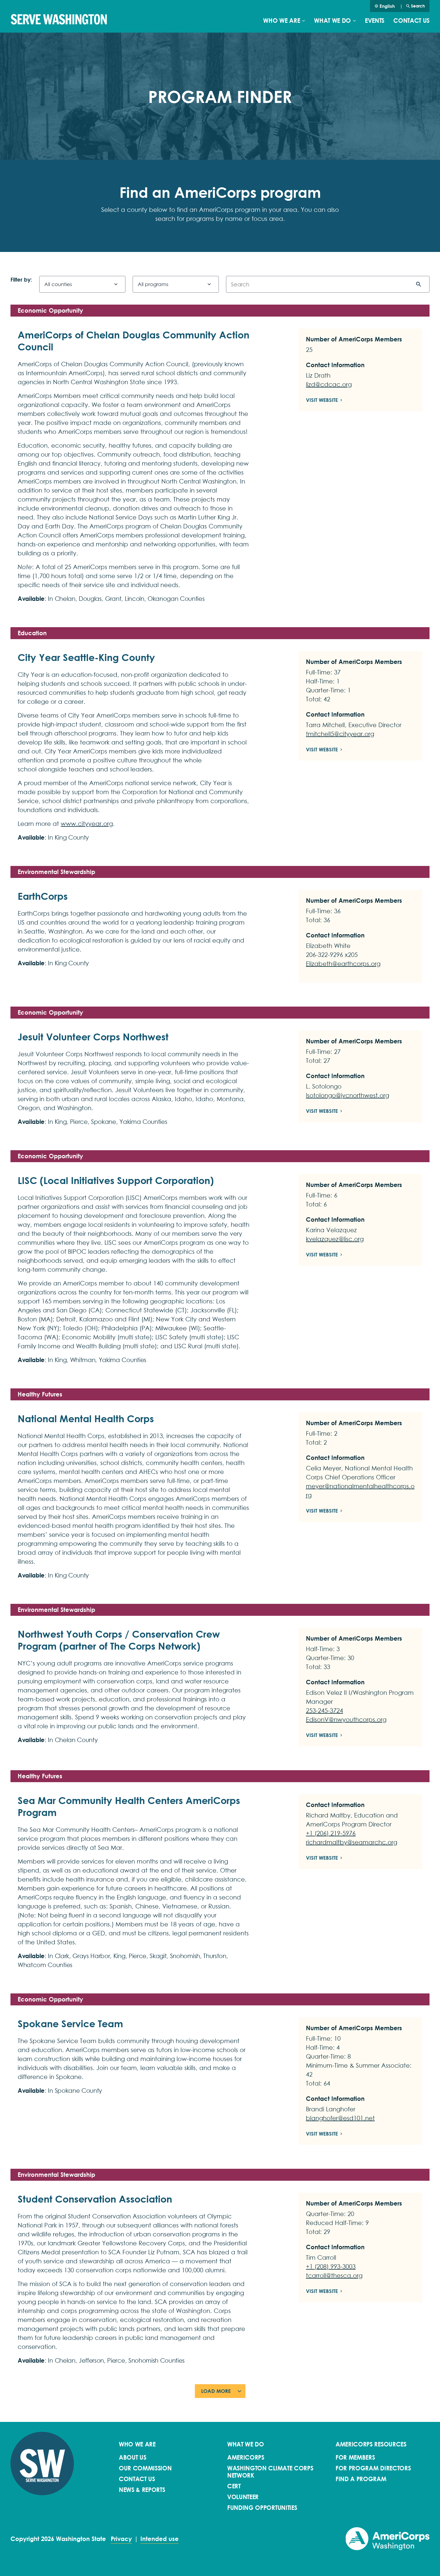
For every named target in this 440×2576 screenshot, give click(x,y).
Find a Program (361, 2479)
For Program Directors (373, 2468)
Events (375, 21)
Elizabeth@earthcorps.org (343, 964)
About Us (132, 2458)
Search (418, 6)
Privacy (121, 2539)
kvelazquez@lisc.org (335, 1239)
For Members (355, 2458)
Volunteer (243, 2497)
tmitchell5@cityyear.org (340, 734)
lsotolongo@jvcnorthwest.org (348, 1095)
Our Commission (145, 2468)
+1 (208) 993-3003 (331, 2267)
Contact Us (411, 21)
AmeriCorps (246, 2458)
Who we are (282, 21)
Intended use (160, 2539)
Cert (234, 2486)
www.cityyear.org (87, 824)
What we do (332, 21)
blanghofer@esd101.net (340, 2118)
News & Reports (142, 2490)
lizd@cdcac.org (329, 384)
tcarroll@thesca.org (334, 2276)
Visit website (322, 400)
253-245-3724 (324, 1711)
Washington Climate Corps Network (270, 2472)
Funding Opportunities (262, 2508)
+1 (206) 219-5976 (331, 1833)
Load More (216, 2391)
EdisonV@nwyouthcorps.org (346, 1720)
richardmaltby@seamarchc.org (352, 1842)
